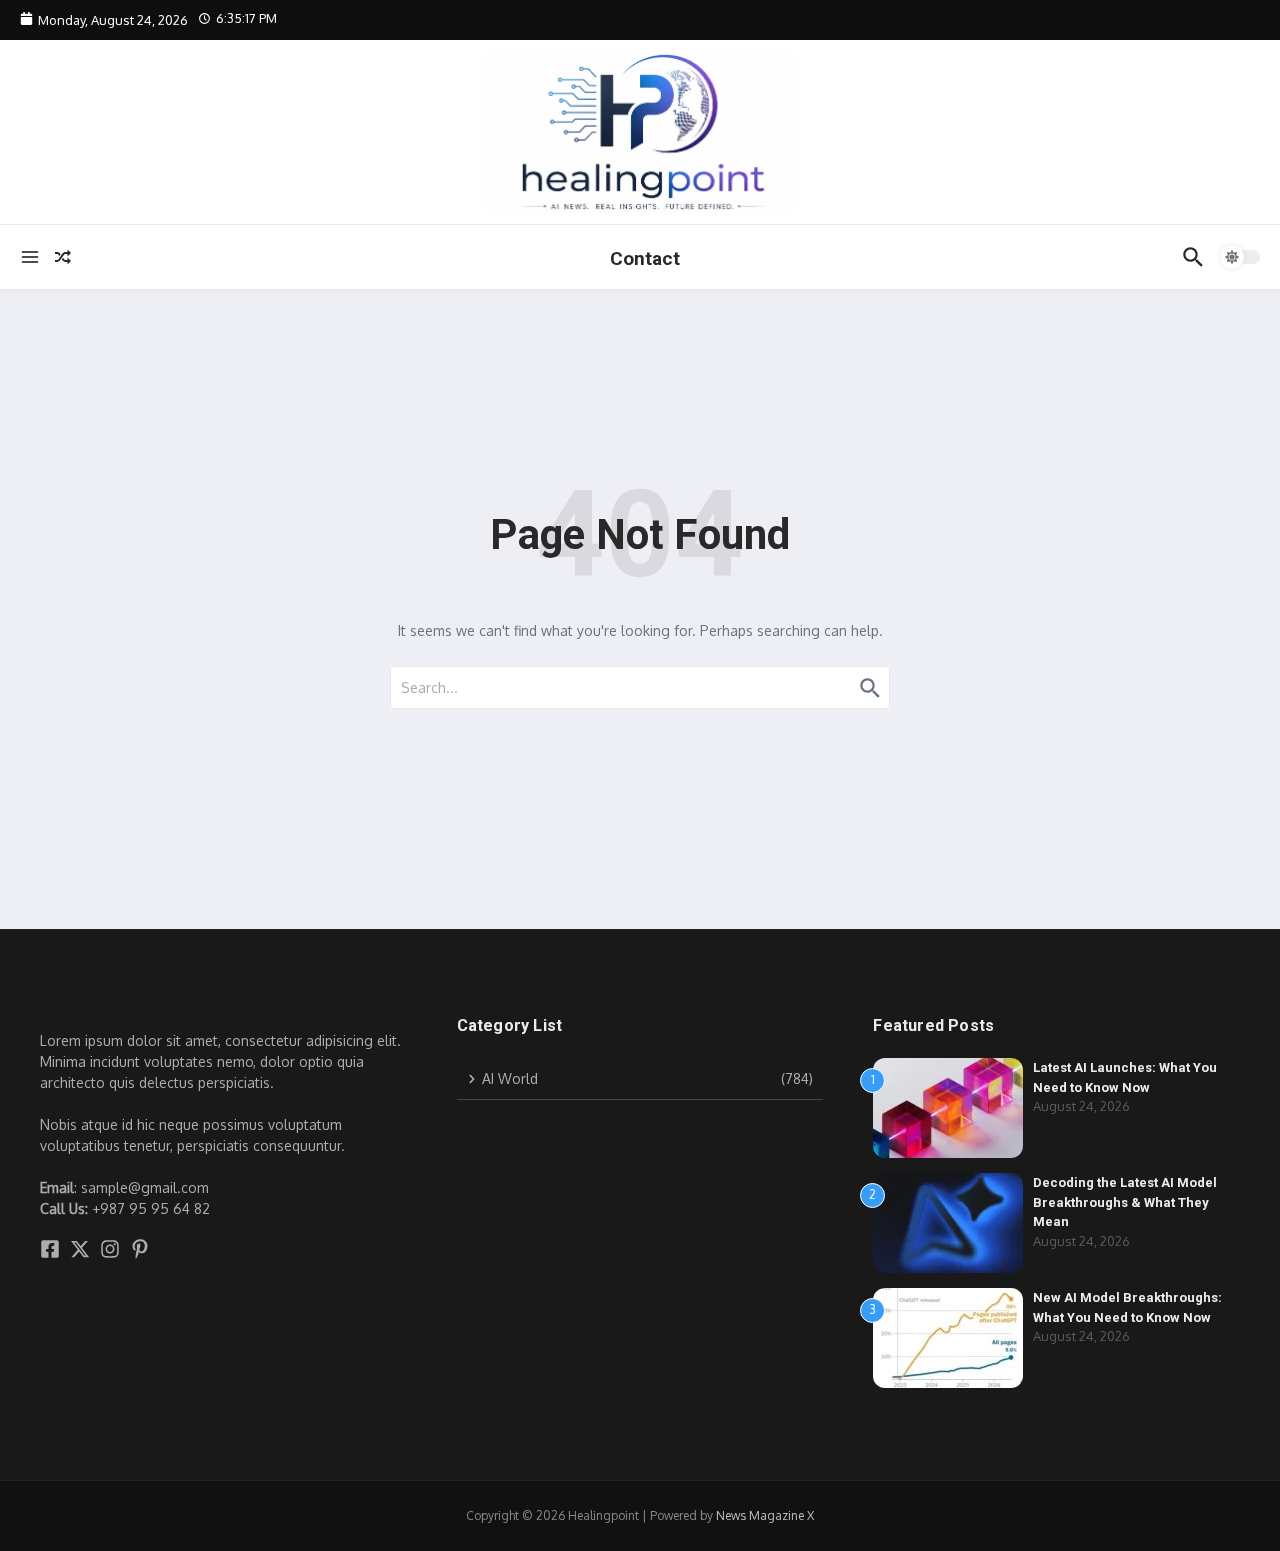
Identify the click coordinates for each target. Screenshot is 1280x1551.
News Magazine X (765, 1515)
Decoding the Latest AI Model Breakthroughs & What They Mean (1125, 1202)
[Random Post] (63, 257)
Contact (645, 258)
